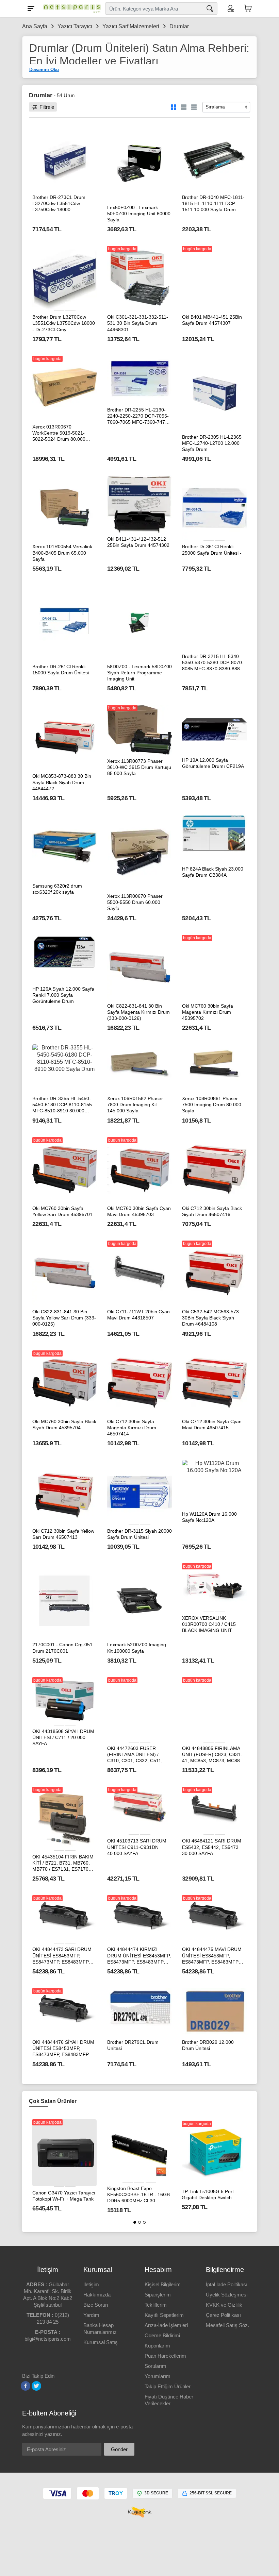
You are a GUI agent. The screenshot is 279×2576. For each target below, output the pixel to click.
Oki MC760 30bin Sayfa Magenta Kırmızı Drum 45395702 (208, 1012)
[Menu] (31, 9)
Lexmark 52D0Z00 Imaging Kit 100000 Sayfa (137, 1648)
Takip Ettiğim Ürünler (168, 2386)
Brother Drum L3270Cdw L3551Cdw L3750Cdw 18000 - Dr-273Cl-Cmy (64, 323)
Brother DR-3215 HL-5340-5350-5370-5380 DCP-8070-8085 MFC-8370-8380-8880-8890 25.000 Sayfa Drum (213, 663)
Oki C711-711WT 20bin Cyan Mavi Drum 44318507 (138, 1315)
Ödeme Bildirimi (162, 2335)
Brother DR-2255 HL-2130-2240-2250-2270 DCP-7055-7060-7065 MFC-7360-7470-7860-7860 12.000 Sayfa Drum (138, 416)
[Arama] (210, 9)
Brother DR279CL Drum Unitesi (133, 2045)
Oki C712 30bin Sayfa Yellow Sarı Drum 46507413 (63, 1534)
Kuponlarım (157, 2346)
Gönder (119, 2449)
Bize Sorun (96, 2305)
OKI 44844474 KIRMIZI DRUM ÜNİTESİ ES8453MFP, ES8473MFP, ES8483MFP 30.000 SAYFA (139, 1956)
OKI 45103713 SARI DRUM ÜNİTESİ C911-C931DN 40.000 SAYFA (137, 1847)
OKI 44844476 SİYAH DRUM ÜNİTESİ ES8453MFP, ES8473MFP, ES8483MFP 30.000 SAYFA (63, 2049)
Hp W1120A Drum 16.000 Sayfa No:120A (209, 1517)
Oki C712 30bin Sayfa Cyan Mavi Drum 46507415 (212, 1425)
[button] (135, 2222)
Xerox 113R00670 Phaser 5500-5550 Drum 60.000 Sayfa (135, 902)
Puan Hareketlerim (165, 2356)
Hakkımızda (97, 2295)
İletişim (91, 2284)
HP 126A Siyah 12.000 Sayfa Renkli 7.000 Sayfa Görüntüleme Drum (63, 995)
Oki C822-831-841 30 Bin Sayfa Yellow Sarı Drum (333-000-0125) (64, 1318)
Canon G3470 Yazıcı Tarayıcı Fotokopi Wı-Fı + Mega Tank (64, 2196)
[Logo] (70, 9)
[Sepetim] (248, 9)
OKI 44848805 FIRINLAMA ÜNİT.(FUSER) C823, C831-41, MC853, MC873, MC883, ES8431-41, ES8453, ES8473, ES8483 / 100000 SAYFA (213, 1755)
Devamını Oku (44, 70)
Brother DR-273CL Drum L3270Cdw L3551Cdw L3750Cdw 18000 (59, 203)
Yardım (91, 2315)
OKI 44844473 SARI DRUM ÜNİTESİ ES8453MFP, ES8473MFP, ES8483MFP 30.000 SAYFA (62, 1956)
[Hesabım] (230, 9)
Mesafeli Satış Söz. (227, 2325)
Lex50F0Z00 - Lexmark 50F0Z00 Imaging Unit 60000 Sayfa (139, 214)
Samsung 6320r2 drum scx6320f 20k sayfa (57, 889)
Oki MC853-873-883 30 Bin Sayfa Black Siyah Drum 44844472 (62, 782)
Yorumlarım (158, 2376)
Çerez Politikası (223, 2315)
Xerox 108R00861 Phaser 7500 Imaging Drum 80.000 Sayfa (212, 1105)
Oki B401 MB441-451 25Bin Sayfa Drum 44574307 (212, 320)
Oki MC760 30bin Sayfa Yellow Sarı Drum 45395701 (62, 1211)
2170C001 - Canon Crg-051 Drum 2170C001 (62, 1648)
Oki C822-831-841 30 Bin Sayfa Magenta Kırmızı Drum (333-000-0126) (138, 1012)
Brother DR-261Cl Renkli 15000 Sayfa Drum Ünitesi (61, 670)
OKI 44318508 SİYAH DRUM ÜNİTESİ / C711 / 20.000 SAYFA (63, 1737)
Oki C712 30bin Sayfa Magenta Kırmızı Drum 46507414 (132, 1428)
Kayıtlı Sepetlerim (164, 2315)
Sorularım (155, 2366)
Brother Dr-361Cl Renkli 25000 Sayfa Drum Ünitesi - (212, 550)
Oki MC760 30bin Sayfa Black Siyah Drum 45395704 (64, 1425)
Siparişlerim (158, 2295)
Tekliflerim (156, 2305)
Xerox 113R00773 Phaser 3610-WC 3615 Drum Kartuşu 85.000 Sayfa (139, 767)
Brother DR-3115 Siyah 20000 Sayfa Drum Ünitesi (139, 1534)
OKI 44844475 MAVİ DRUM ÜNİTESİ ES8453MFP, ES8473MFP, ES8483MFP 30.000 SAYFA (212, 1956)
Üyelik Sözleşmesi (227, 2295)
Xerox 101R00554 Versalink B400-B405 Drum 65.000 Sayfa (62, 553)
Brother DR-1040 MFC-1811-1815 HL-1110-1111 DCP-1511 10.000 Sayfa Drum (213, 203)
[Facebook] (26, 2386)
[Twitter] (36, 2386)
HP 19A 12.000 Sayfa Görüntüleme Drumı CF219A (213, 763)
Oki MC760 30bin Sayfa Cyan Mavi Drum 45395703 (139, 1211)
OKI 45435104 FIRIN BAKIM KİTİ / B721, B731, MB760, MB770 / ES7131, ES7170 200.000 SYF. (63, 1863)
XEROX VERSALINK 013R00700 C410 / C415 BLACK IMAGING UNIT (209, 1624)
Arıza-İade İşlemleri (166, 2325)
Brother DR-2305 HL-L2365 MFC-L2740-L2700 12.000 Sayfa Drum (212, 443)
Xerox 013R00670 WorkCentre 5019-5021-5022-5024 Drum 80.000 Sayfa (59, 433)
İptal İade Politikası (227, 2284)
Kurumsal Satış (101, 2342)
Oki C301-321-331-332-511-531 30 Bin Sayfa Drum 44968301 (138, 323)
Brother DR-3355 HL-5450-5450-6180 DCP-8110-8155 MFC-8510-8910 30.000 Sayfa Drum (62, 1105)
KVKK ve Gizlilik (224, 2305)
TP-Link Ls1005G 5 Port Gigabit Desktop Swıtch (208, 2194)
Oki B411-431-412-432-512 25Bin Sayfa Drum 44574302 (138, 542)
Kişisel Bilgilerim (163, 2284)
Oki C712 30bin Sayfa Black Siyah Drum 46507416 (212, 1211)
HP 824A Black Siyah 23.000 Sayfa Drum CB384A (213, 872)
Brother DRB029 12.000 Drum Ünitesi (208, 2045)
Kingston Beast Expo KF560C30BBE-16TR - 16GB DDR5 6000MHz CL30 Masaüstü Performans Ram (138, 2195)
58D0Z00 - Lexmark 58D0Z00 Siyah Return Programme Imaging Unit (139, 673)
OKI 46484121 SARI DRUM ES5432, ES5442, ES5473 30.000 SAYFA (212, 1847)
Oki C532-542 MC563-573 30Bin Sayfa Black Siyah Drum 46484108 (210, 1318)
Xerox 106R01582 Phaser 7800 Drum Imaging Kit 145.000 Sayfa (135, 1105)
